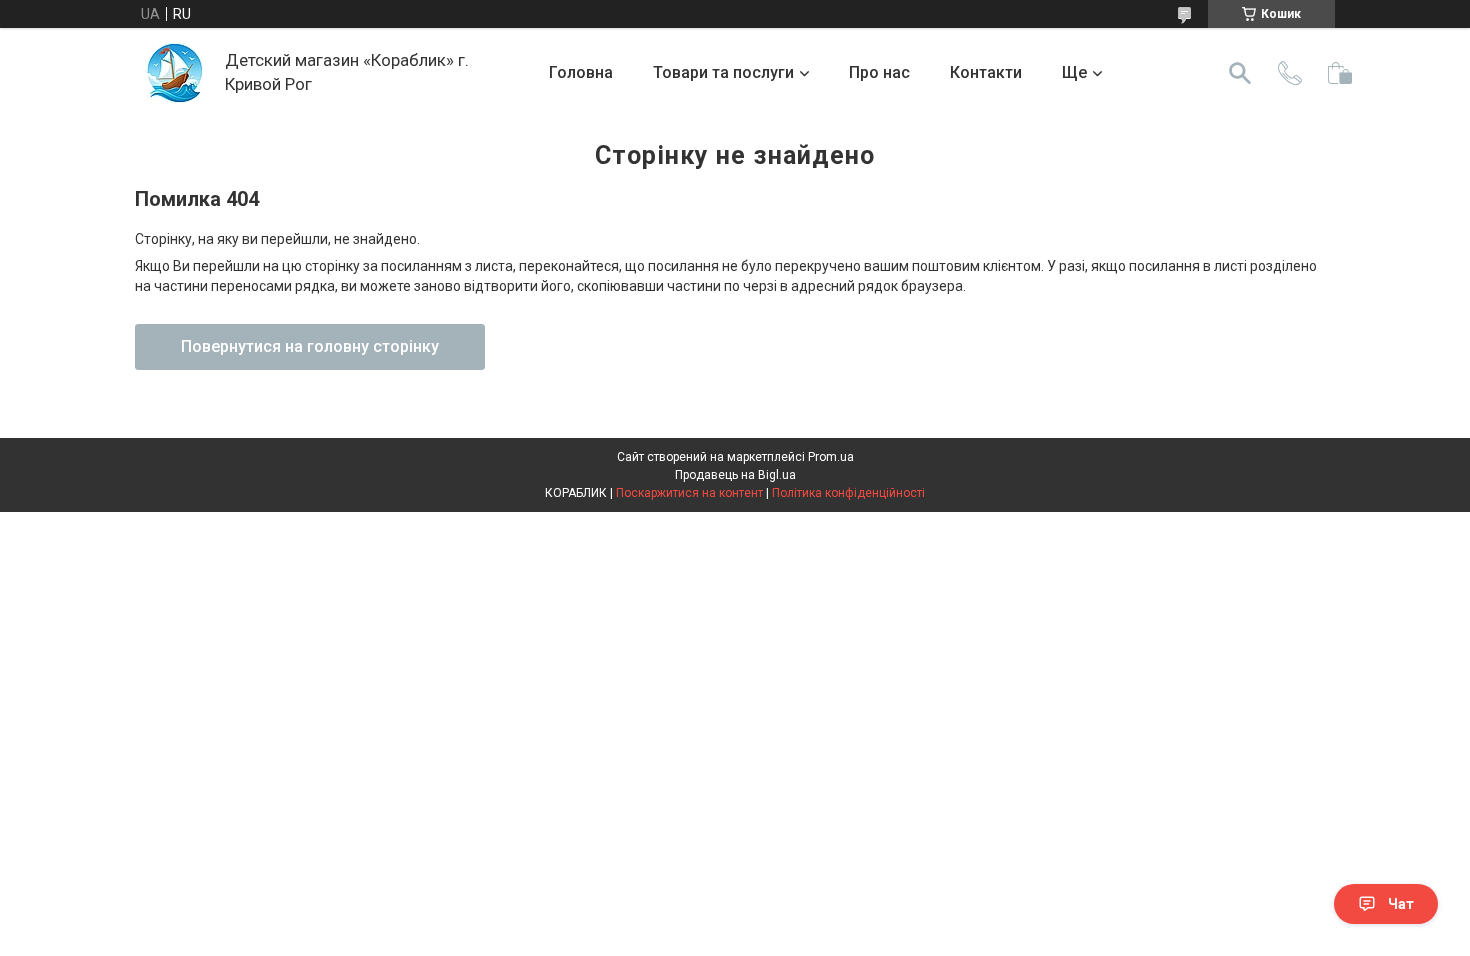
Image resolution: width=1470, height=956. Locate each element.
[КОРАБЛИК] (175, 73)
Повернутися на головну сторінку (310, 346)
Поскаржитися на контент (689, 493)
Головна (581, 72)
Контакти (986, 72)
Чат (1401, 904)
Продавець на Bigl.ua (735, 475)
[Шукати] (1240, 73)
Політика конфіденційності (848, 493)
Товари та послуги (723, 72)
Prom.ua (831, 457)
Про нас (879, 72)
